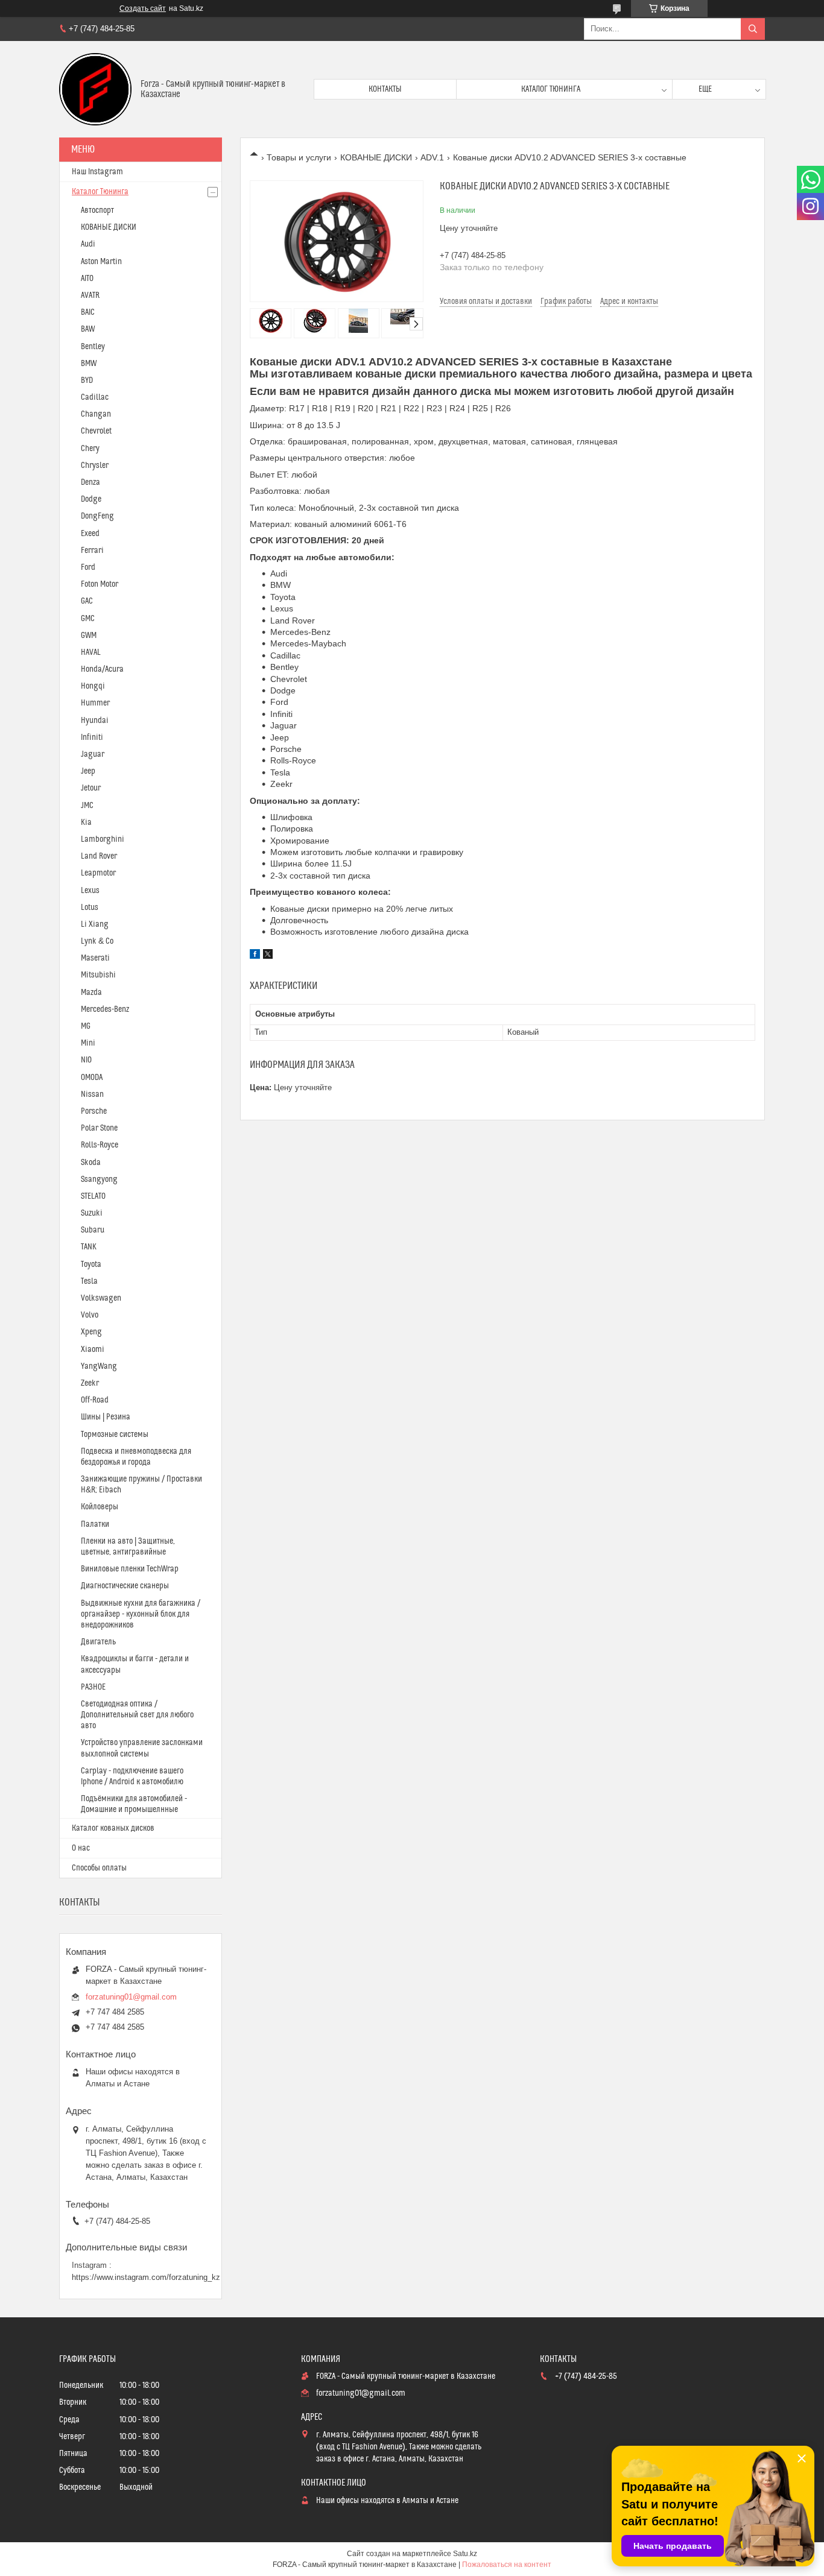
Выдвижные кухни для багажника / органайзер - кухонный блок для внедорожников (141, 1614)
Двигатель (98, 1642)
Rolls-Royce (100, 1145)
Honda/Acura (102, 669)
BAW (88, 329)
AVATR (90, 295)
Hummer (95, 703)
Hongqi (93, 686)
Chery (90, 449)
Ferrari (92, 551)
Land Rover (99, 856)
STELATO (93, 1196)
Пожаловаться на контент (507, 2565)
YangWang (99, 1366)
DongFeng (97, 516)
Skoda (91, 1163)
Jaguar (93, 754)
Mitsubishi (98, 975)
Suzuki (92, 1213)
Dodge (91, 499)
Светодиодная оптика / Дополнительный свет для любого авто (137, 1715)
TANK (89, 1247)
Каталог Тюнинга (100, 192)
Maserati (95, 958)
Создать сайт (143, 8)
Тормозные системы (115, 1435)
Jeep (88, 771)
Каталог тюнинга (551, 89)
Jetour (91, 788)
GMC (88, 619)
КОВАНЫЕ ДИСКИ (376, 157)
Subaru (93, 1230)
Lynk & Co (97, 941)
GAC (87, 601)
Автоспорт (97, 210)
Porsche (94, 1111)
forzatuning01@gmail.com (131, 1997)
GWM (89, 636)
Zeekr (90, 1383)
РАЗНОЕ (93, 1687)
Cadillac (95, 397)
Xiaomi (93, 1350)
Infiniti (92, 737)
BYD (87, 380)
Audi (88, 244)
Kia (86, 822)
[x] (268, 956)
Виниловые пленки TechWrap (130, 1569)
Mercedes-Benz (105, 1009)
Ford (88, 567)
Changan (96, 414)
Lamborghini (103, 839)
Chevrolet (96, 431)
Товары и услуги (299, 157)
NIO (86, 1060)
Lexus (90, 891)
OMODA (92, 1078)
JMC (87, 806)
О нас (81, 1848)
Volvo (90, 1315)
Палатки (95, 1524)
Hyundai (95, 721)
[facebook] (255, 956)
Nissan (92, 1094)
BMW (89, 364)
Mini (88, 1043)
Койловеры (100, 1507)
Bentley (93, 347)
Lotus (90, 908)
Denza (90, 482)
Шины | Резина (106, 1417)
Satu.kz (465, 2554)
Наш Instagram (97, 172)
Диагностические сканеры (125, 1586)
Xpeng (91, 1332)
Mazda (91, 993)
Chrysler (95, 466)
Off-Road (95, 1400)
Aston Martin (101, 262)
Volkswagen (101, 1298)
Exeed (90, 534)
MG (86, 1026)
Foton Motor (100, 584)
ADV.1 (432, 157)
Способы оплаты (99, 1868)
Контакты (385, 89)
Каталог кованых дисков (113, 1828)
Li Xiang (95, 924)
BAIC (88, 312)
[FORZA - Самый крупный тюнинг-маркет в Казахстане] (95, 89)
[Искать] (753, 29)
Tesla (89, 1281)
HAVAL (91, 652)
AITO (87, 279)
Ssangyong (99, 1179)
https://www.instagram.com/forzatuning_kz (146, 2277)
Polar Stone (99, 1128)
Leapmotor (98, 873)
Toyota (91, 1264)
